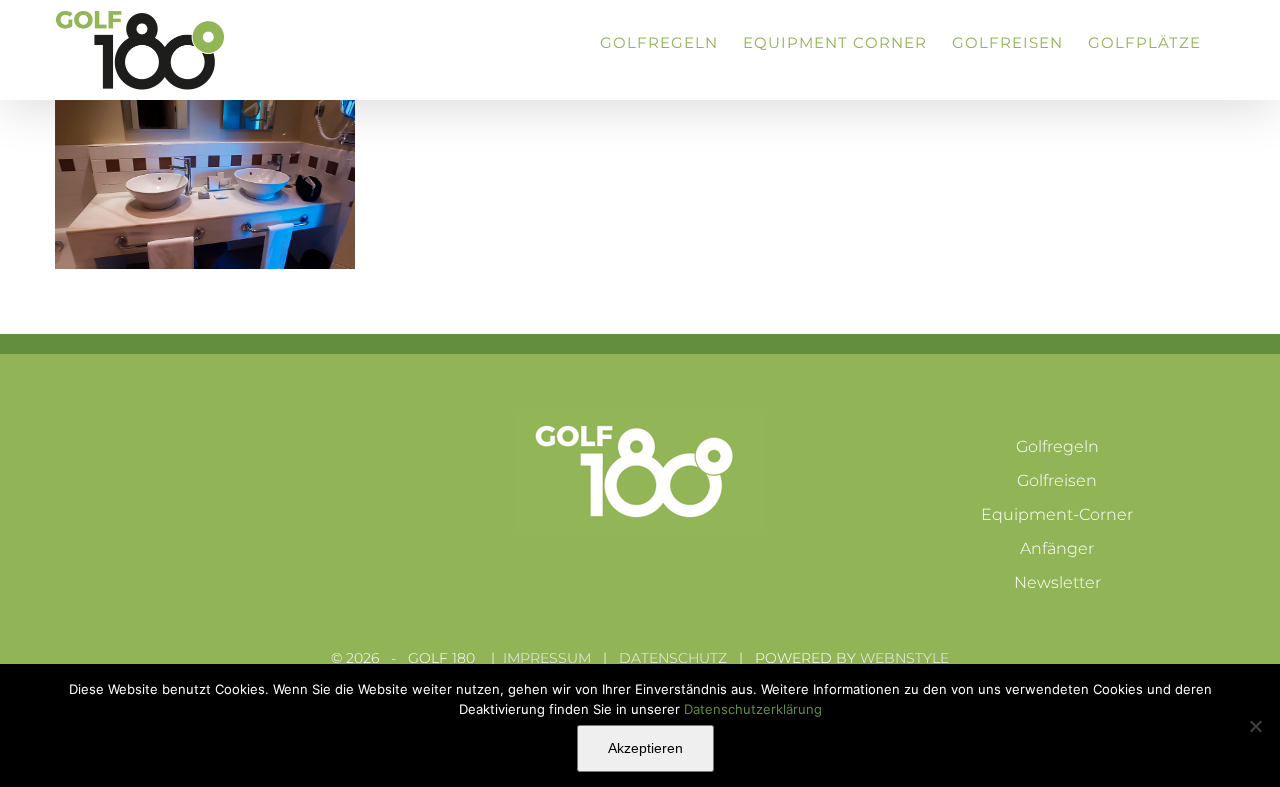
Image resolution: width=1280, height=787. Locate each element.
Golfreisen (1057, 480)
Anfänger (1057, 548)
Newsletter (1057, 582)
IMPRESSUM (547, 658)
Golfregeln (1057, 446)
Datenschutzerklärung (753, 709)
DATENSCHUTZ (673, 658)
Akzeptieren (645, 748)
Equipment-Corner (1057, 514)
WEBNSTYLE (904, 658)
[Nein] (1255, 726)
